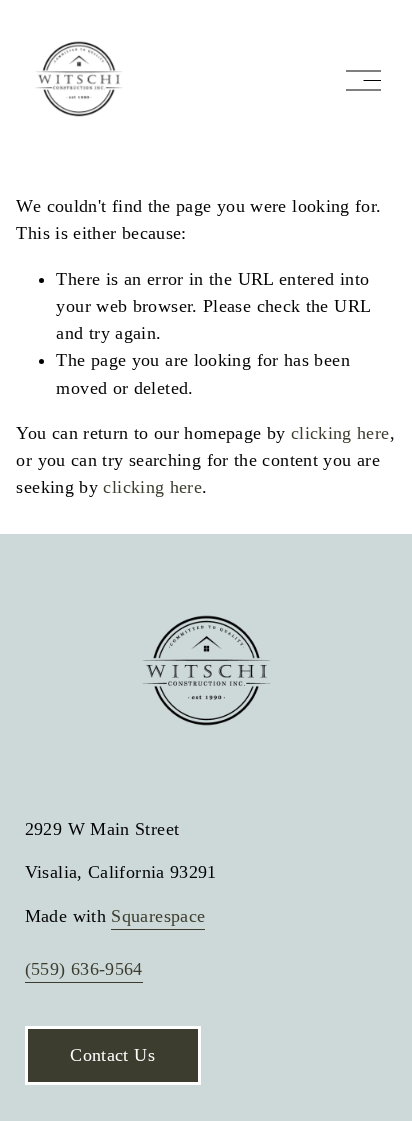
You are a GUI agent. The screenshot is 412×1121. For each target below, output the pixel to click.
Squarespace (158, 916)
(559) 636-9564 (84, 969)
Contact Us (112, 1055)
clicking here (340, 433)
